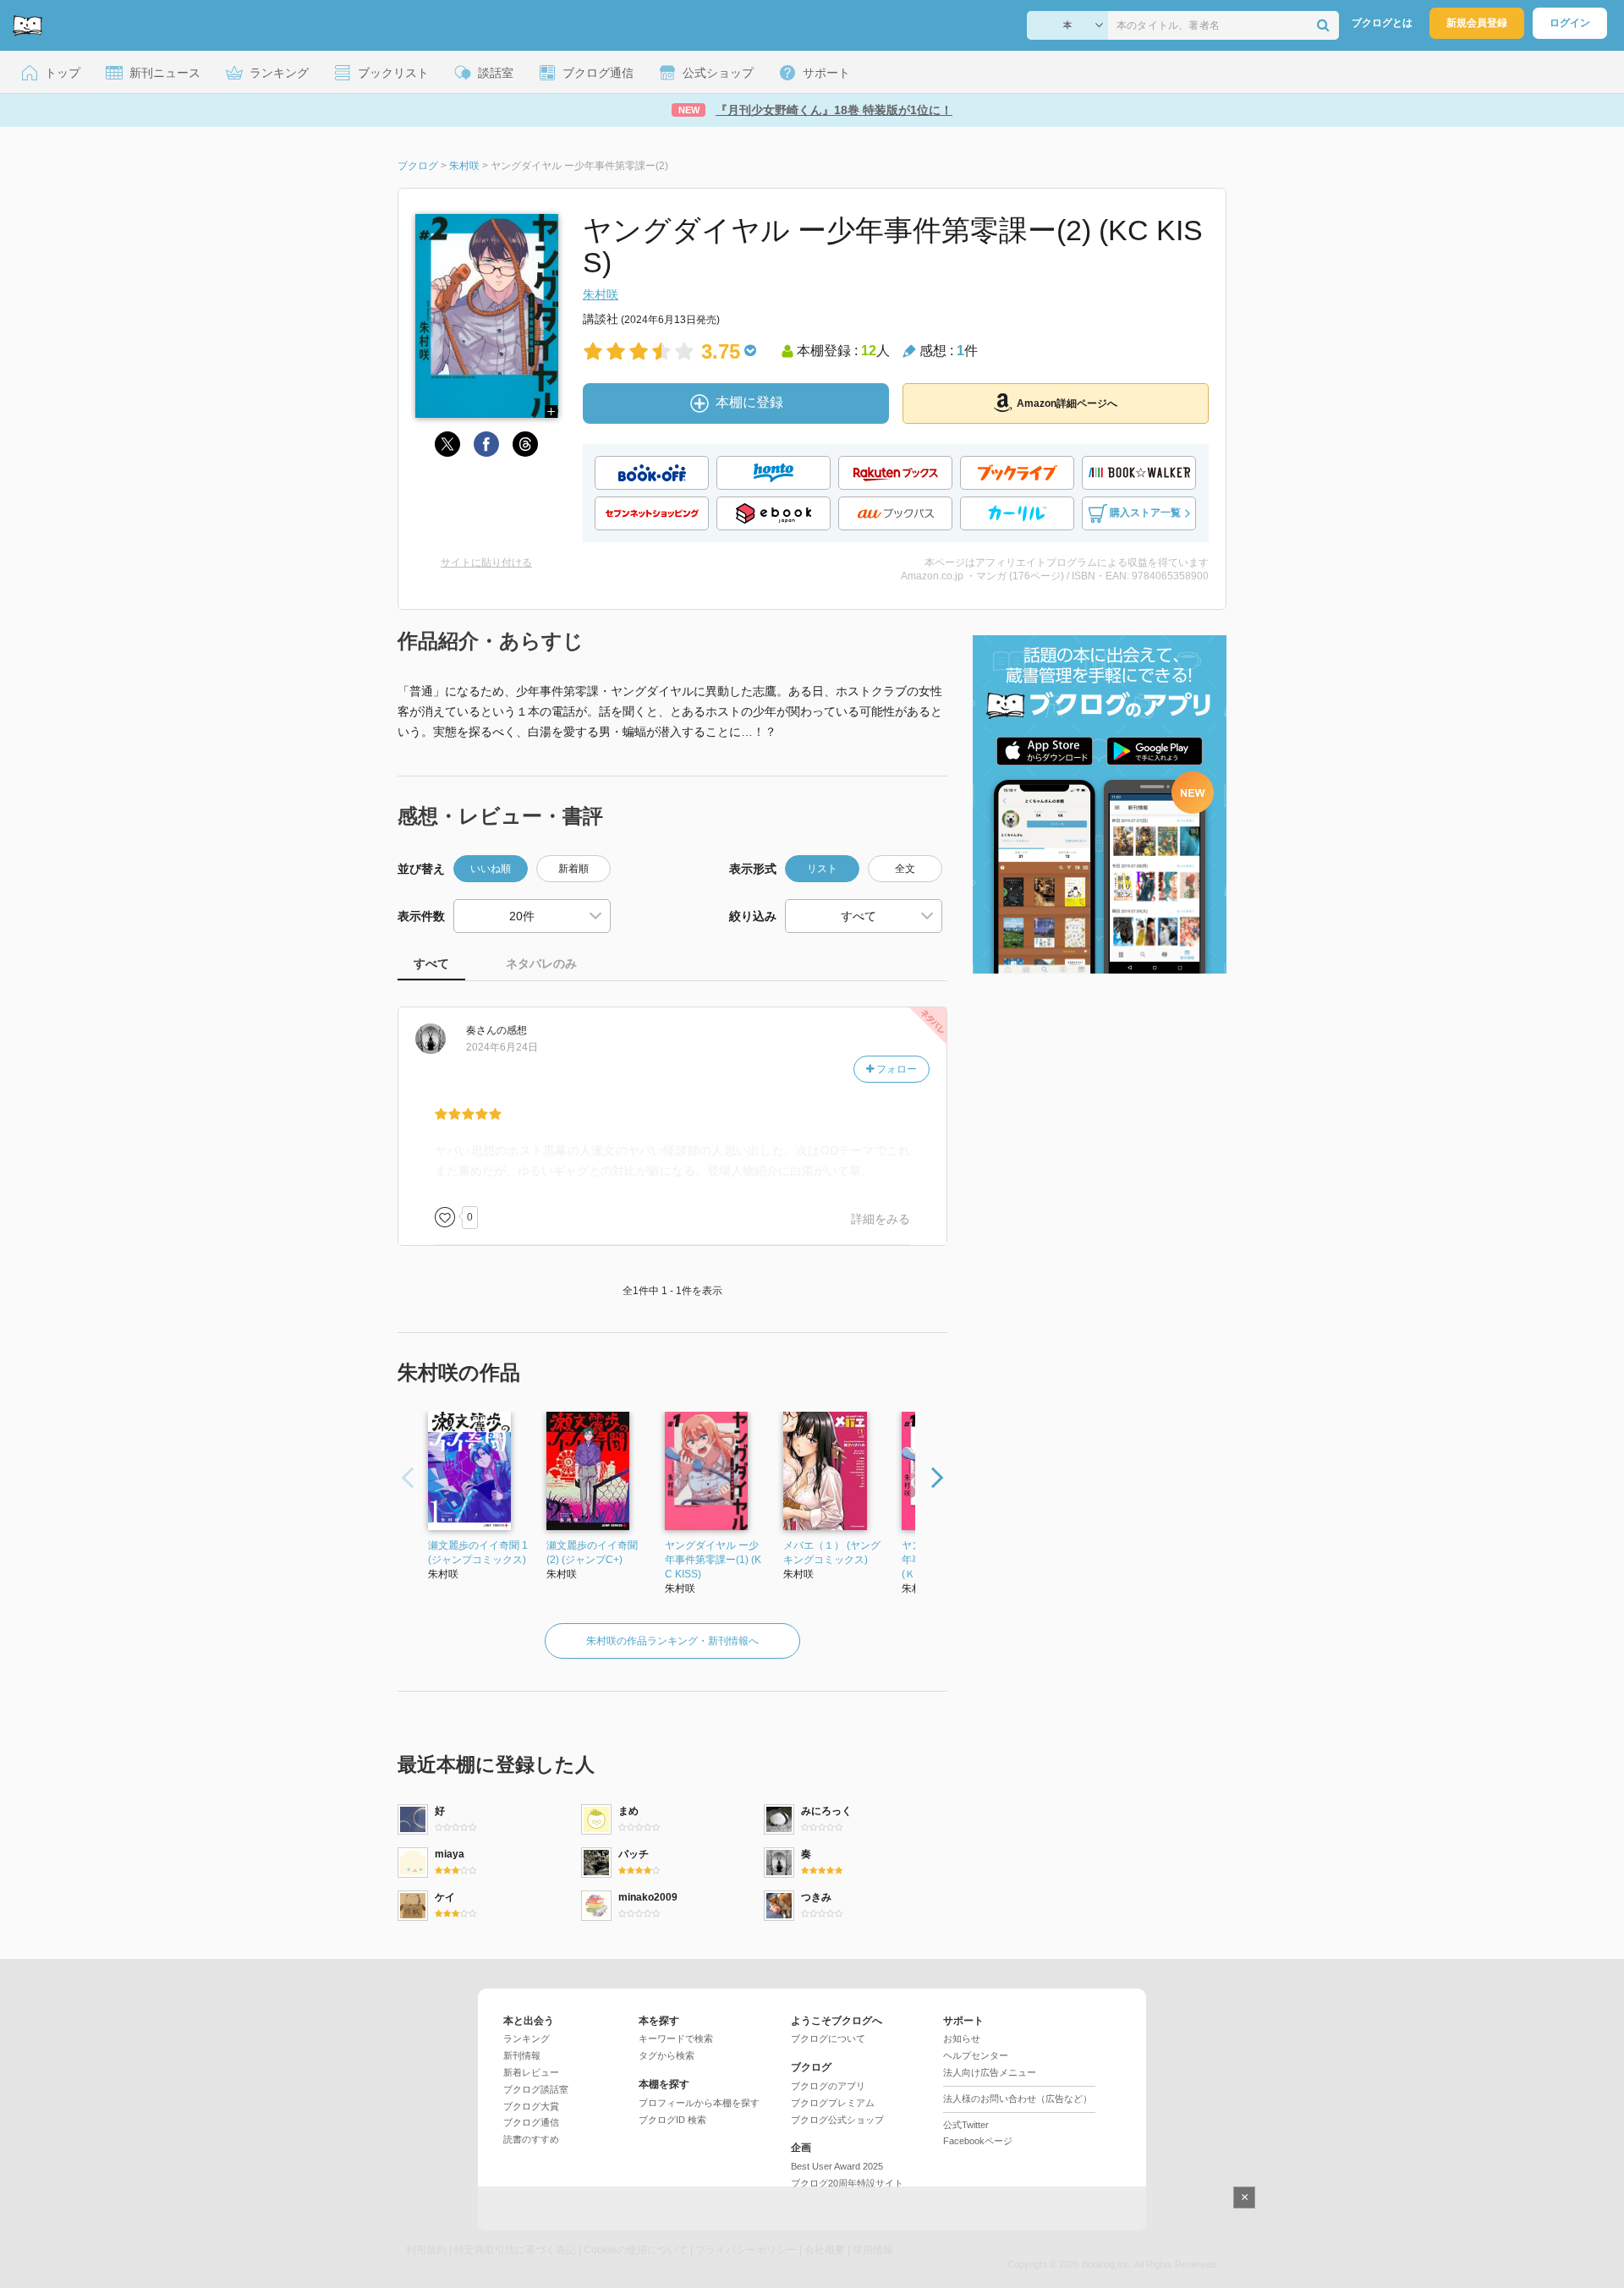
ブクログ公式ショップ (837, 2120)
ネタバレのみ (541, 963)
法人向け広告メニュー (990, 2072)
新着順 (573, 869)
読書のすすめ (531, 2139)
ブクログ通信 (531, 2122)
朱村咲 (601, 294)
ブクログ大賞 (531, 2106)
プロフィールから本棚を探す (699, 2103)
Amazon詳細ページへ (1067, 403)
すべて (431, 963)
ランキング (527, 2038)
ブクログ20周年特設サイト (847, 2183)
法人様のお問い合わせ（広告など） (1018, 2099)
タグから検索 (667, 2055)
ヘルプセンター (976, 2055)
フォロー (895, 1069)
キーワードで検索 (676, 2038)
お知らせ (962, 2038)
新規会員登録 (1477, 23)
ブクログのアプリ (828, 2086)
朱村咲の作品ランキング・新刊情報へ (672, 1641)
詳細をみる (881, 1219)
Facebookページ (978, 2141)
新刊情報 (522, 2055)
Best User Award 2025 (837, 2166)
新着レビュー (531, 2072)
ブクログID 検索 (672, 2120)
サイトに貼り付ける (486, 562)
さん (481, 1030)
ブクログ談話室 (536, 2089)
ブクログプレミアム (833, 2103)
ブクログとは (1382, 23)
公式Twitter (966, 2125)
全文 (905, 869)
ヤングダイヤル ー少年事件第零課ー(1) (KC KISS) (713, 1560)
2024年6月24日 (502, 1047)
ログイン (1570, 23)
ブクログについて (828, 2038)
